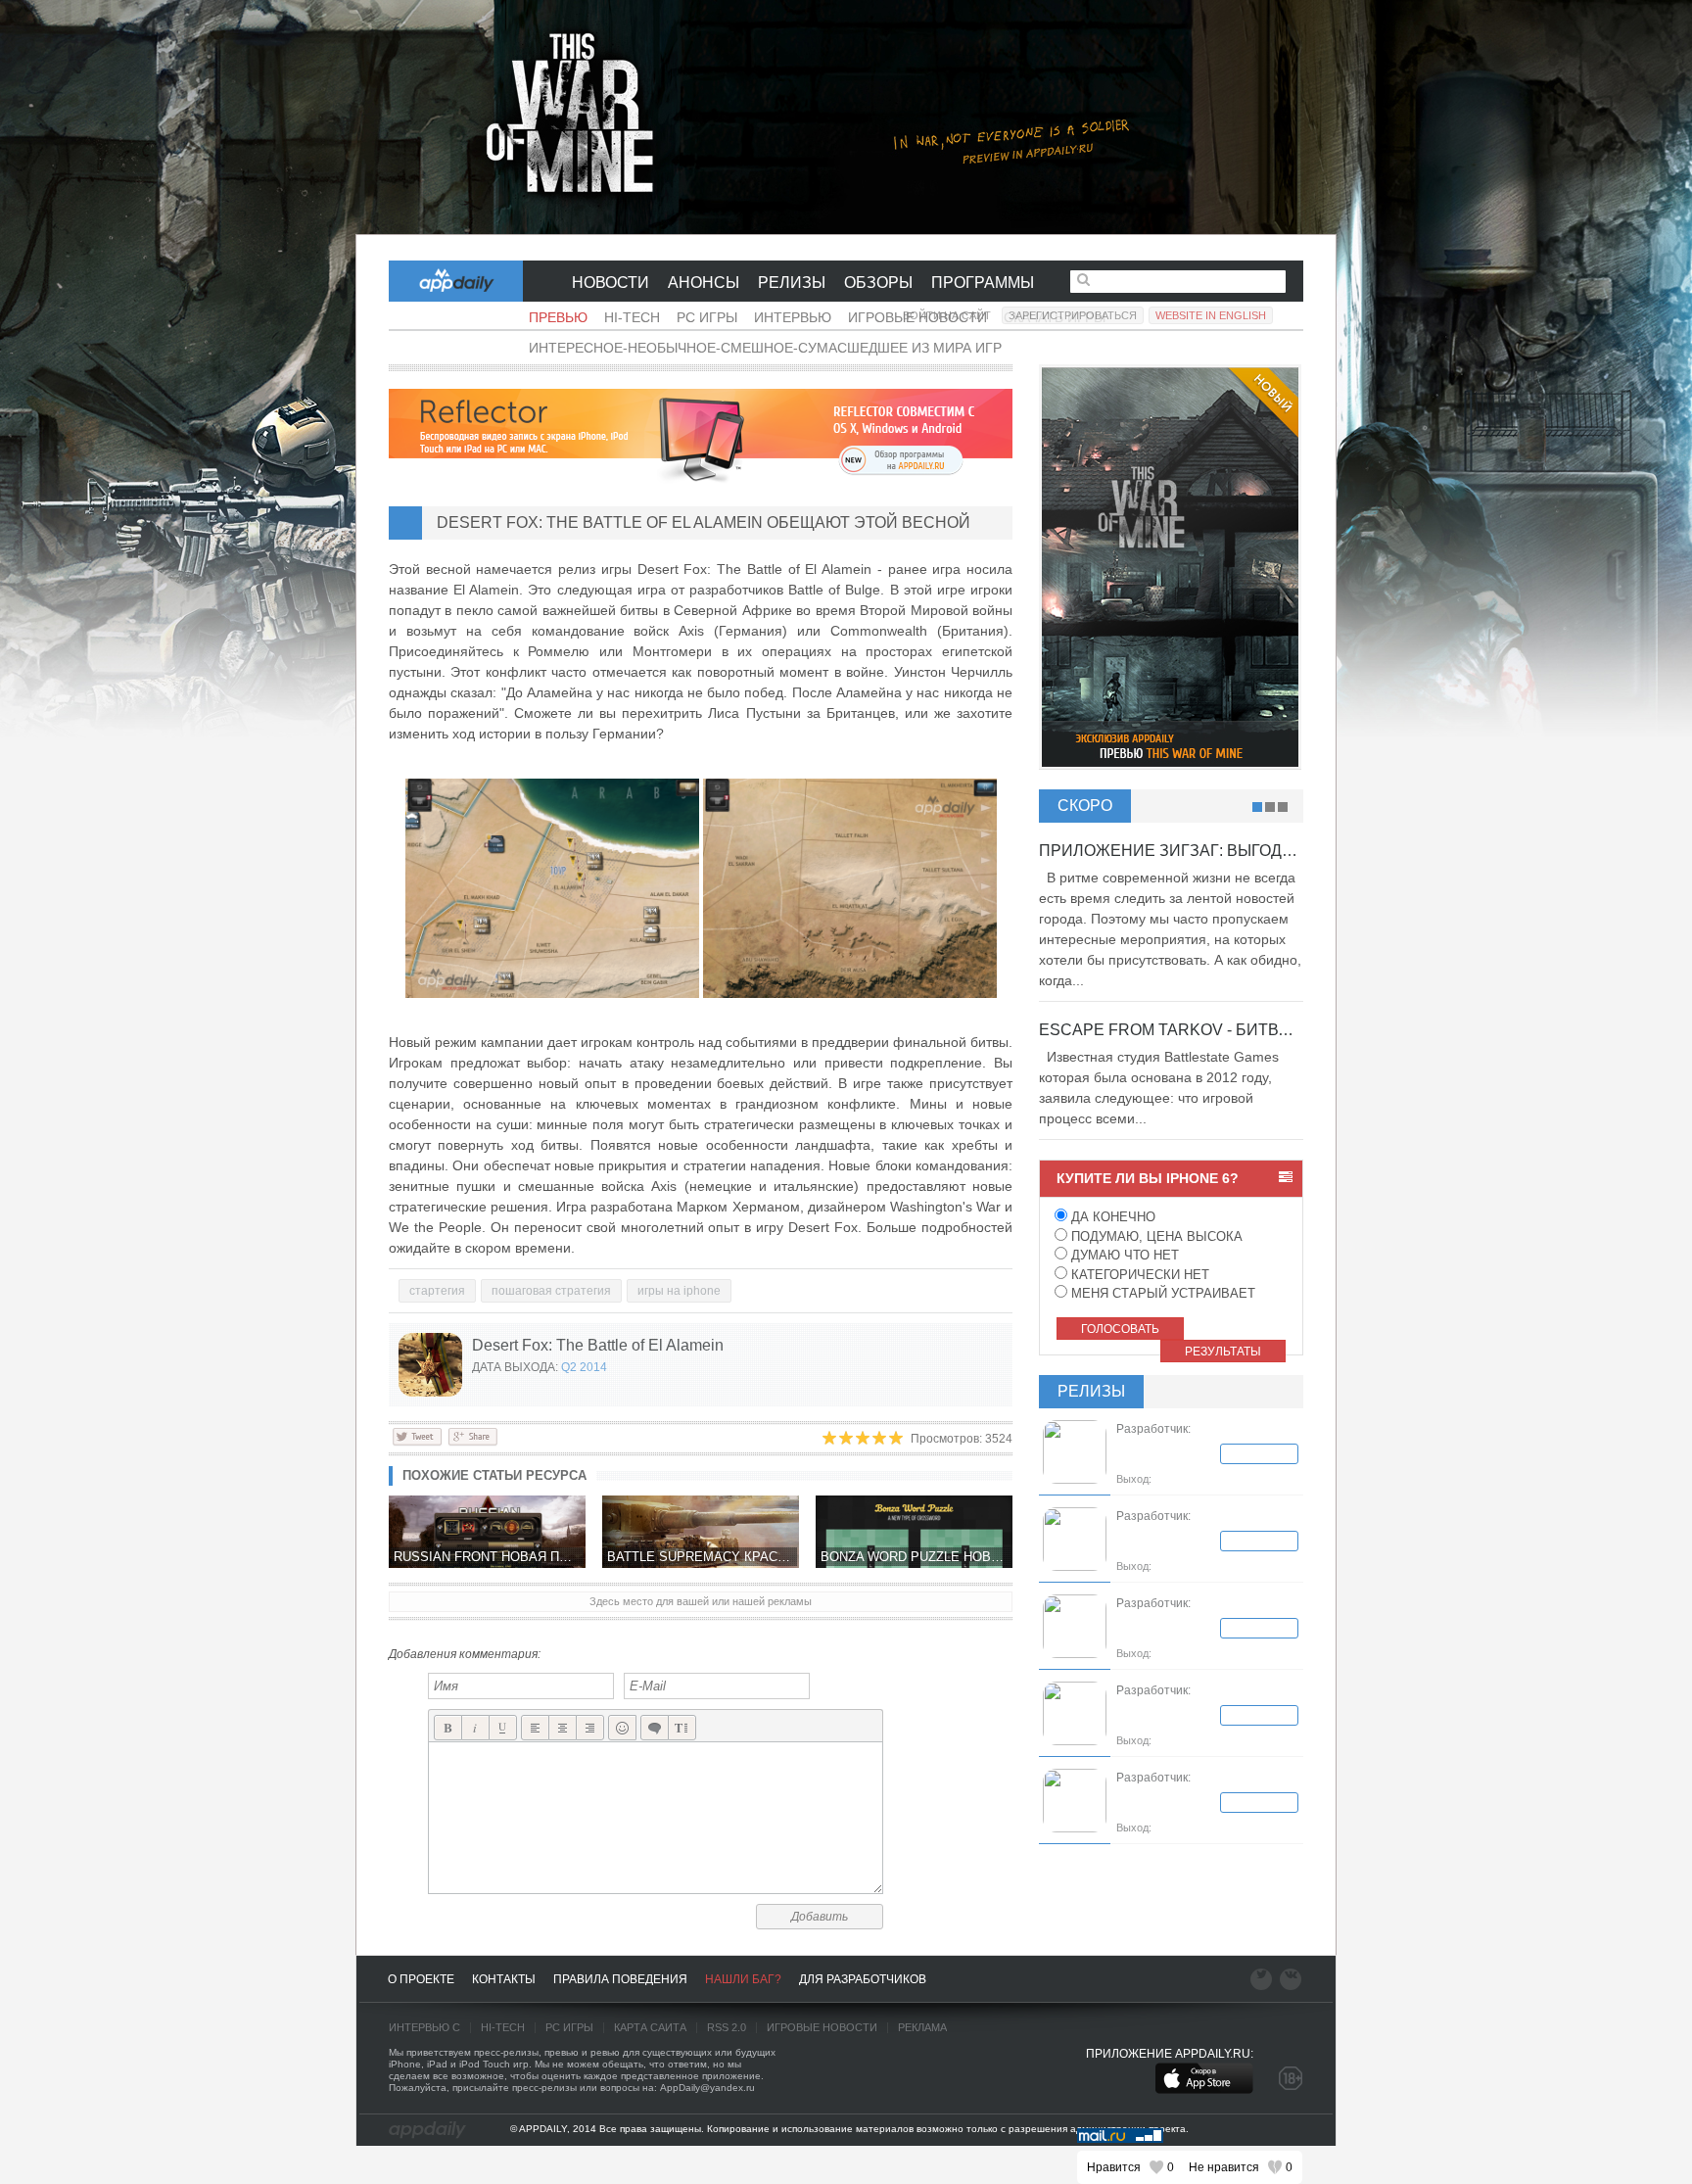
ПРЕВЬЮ (558, 317)
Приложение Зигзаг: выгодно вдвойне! (1215, 851)
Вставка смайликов (622, 1728)
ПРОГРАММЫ (983, 283)
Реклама (922, 2027)
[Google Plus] (472, 1436)
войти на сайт (947, 315)
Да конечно (1111, 1217)
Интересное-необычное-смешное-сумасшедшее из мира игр (765, 348)
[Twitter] (418, 1436)
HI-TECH (503, 2027)
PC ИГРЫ (569, 2027)
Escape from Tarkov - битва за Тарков (1209, 1030)
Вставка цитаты (655, 1728)
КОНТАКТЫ (504, 1979)
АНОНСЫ (704, 283)
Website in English (1211, 315)
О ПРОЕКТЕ (421, 1979)
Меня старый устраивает (1161, 1293)
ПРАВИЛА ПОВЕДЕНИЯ (620, 1979)
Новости (611, 283)
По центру (563, 1728)
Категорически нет (1138, 1275)
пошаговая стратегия (551, 1291)
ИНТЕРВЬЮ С (424, 2027)
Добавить (820, 1917)
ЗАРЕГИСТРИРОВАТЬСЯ (1073, 315)
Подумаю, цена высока (1155, 1236)
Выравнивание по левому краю (535, 1728)
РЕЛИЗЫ (792, 283)
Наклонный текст (475, 1728)
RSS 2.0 (727, 2027)
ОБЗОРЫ (878, 283)
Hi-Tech (632, 317)
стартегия (437, 1291)
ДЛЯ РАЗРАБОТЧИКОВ (863, 1979)
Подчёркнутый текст (503, 1728)
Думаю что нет (1123, 1255)
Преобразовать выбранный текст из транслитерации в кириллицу (682, 1728)
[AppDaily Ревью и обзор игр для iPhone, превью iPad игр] (427, 2130)
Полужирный (448, 1728)
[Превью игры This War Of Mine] (846, 118)
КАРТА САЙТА (650, 2027)
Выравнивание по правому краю (590, 1728)
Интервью (793, 317)
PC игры (707, 317)
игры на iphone (679, 1291)
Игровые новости (822, 2027)
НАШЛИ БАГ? (743, 1979)
